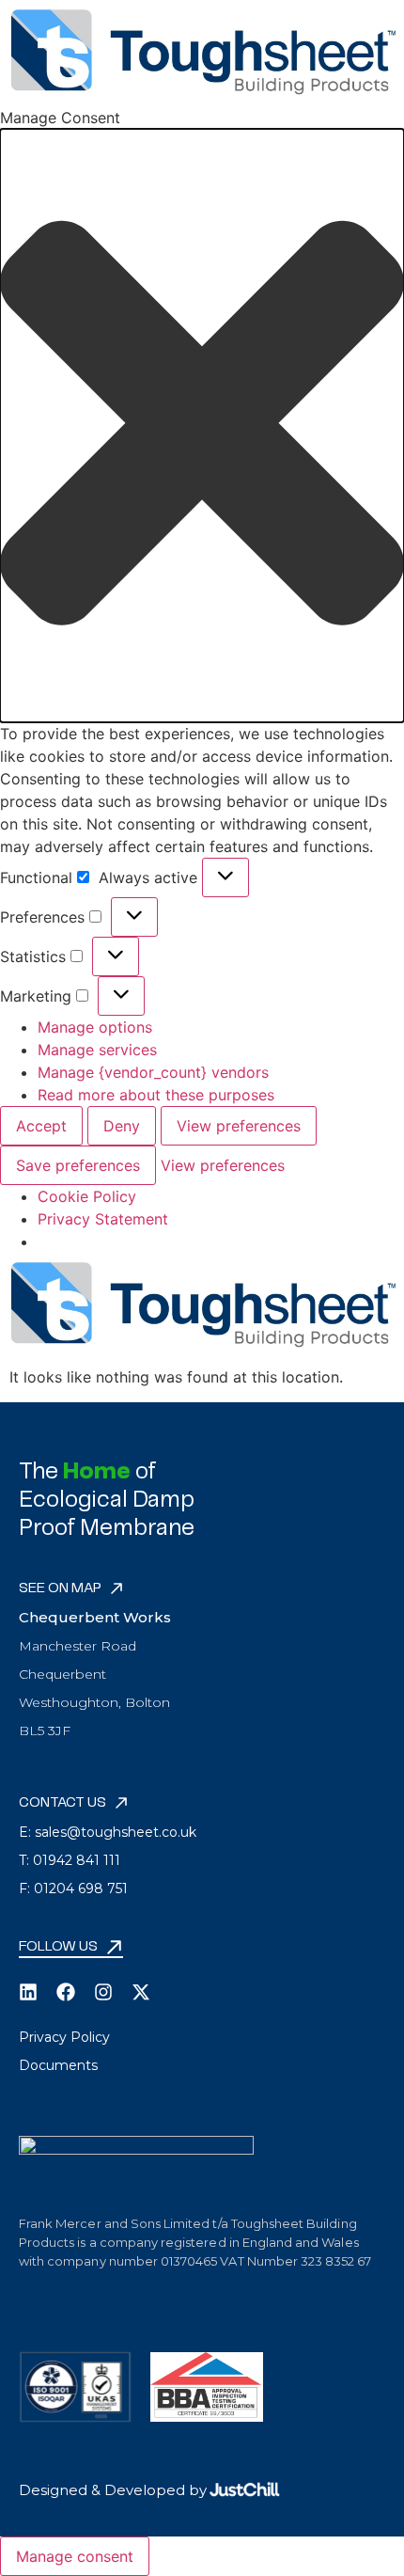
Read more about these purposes (156, 1095)
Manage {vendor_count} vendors (153, 1072)
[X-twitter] (141, 1992)
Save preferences (78, 1165)
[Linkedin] (28, 1992)
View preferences (239, 1126)
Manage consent (75, 2556)
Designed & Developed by (113, 2490)
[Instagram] (103, 1992)
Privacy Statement (103, 1219)
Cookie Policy (87, 1196)
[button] (202, 426)
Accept (41, 1126)
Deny (122, 1126)
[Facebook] (66, 1992)
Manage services (97, 1050)
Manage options (95, 1027)
